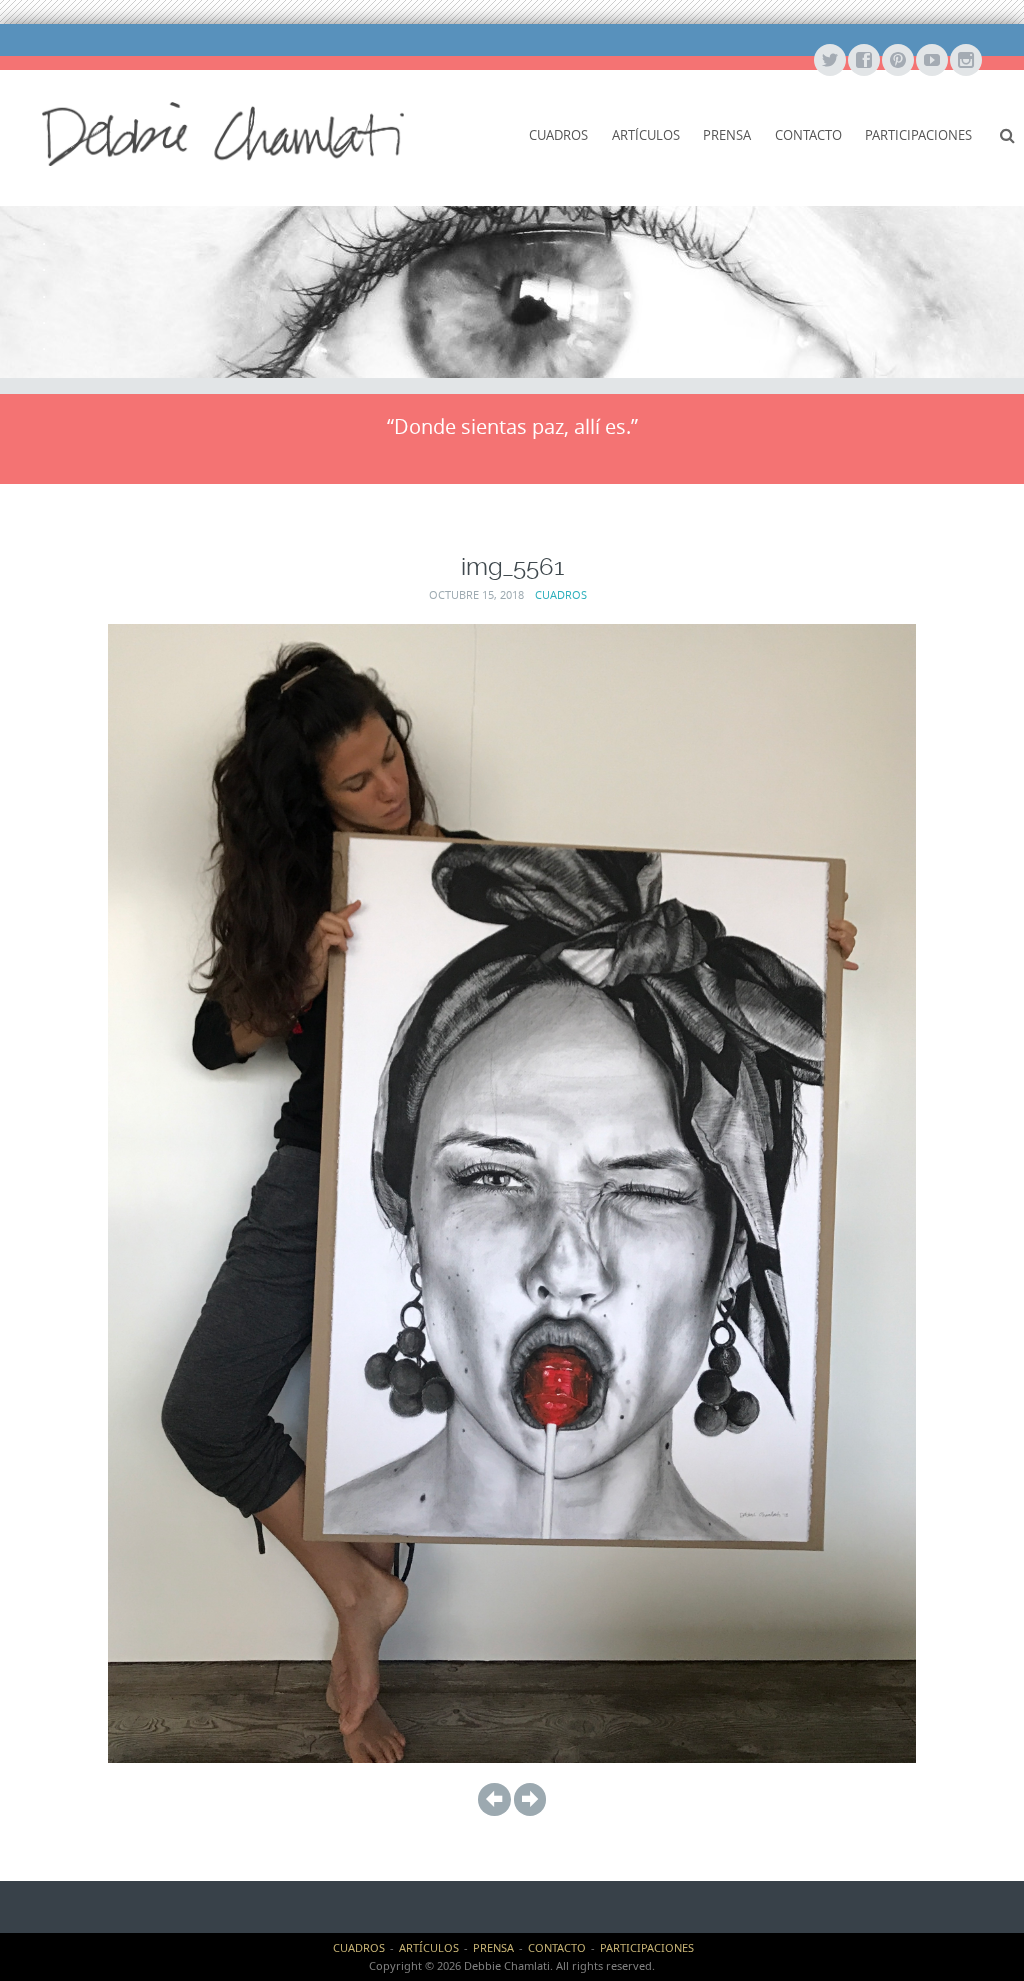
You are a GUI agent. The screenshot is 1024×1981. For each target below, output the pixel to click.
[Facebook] (863, 61)
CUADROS (558, 135)
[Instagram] (965, 61)
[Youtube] (931, 61)
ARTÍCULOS (646, 135)
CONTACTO (808, 135)
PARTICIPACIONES (918, 135)
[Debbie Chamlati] (223, 133)
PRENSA (727, 135)
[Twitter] (829, 61)
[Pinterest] (897, 61)
